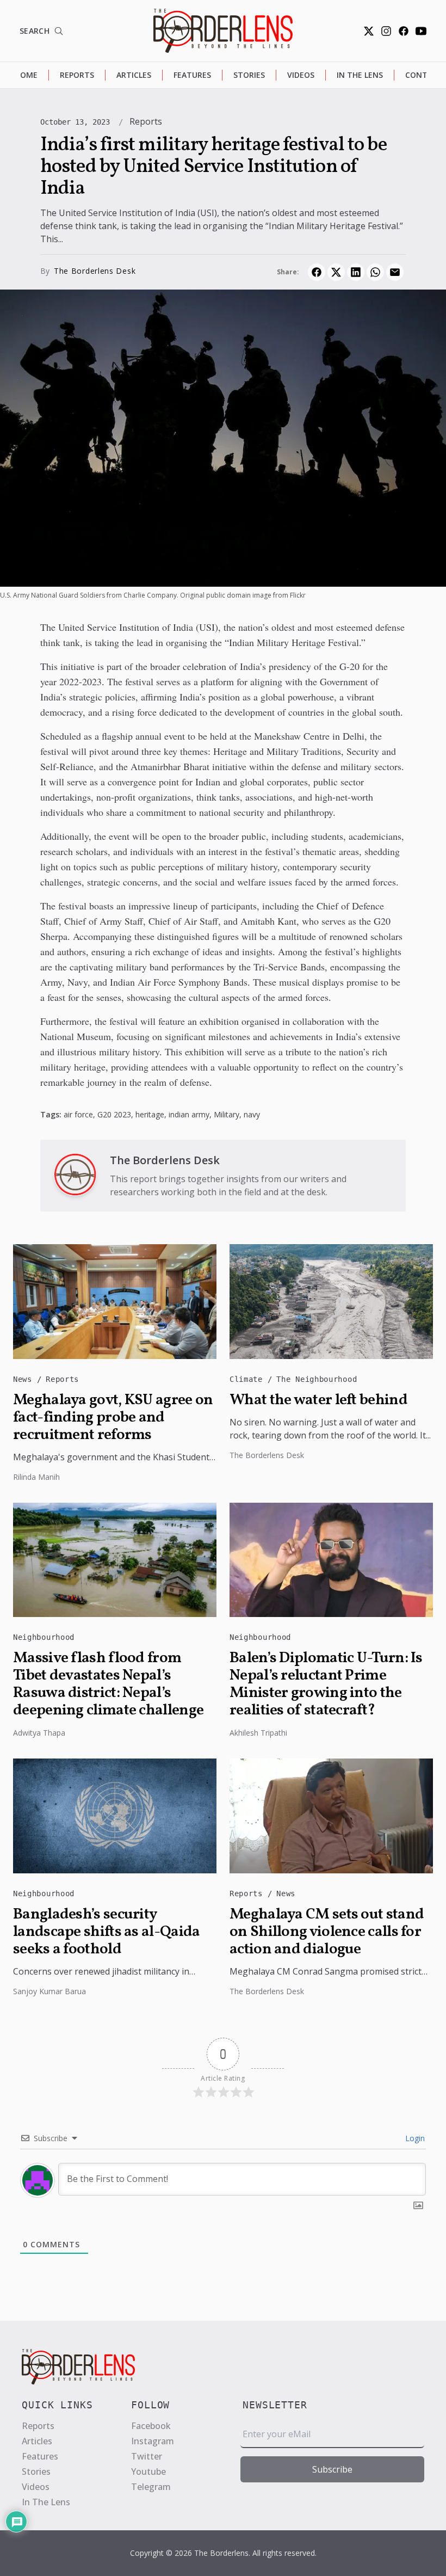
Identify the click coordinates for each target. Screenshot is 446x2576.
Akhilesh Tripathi (258, 1733)
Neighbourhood (44, 1637)
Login (414, 2138)
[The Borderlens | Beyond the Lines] (223, 31)
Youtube (148, 2472)
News (25, 1379)
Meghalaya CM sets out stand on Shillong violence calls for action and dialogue (327, 1932)
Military (227, 1114)
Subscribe (332, 2469)
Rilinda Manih (36, 1477)
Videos (301, 75)
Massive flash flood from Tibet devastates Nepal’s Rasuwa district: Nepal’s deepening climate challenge (108, 1684)
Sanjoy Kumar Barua (49, 1991)
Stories (249, 75)
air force (78, 1114)
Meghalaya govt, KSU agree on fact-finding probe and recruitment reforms (113, 1418)
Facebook (151, 2426)
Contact (424, 75)
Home (26, 75)
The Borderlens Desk (95, 271)
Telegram (151, 2487)
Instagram (153, 2441)
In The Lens (360, 75)
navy (252, 1114)
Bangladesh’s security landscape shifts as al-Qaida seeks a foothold (106, 1932)
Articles (134, 75)
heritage (150, 1114)
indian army (189, 1114)
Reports (77, 75)
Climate (249, 1379)
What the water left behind (318, 1400)
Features (192, 75)
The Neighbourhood (317, 1379)
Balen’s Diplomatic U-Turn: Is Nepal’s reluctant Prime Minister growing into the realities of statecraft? (326, 1684)
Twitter (147, 2456)
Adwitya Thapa (39, 1733)
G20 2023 (114, 1114)
